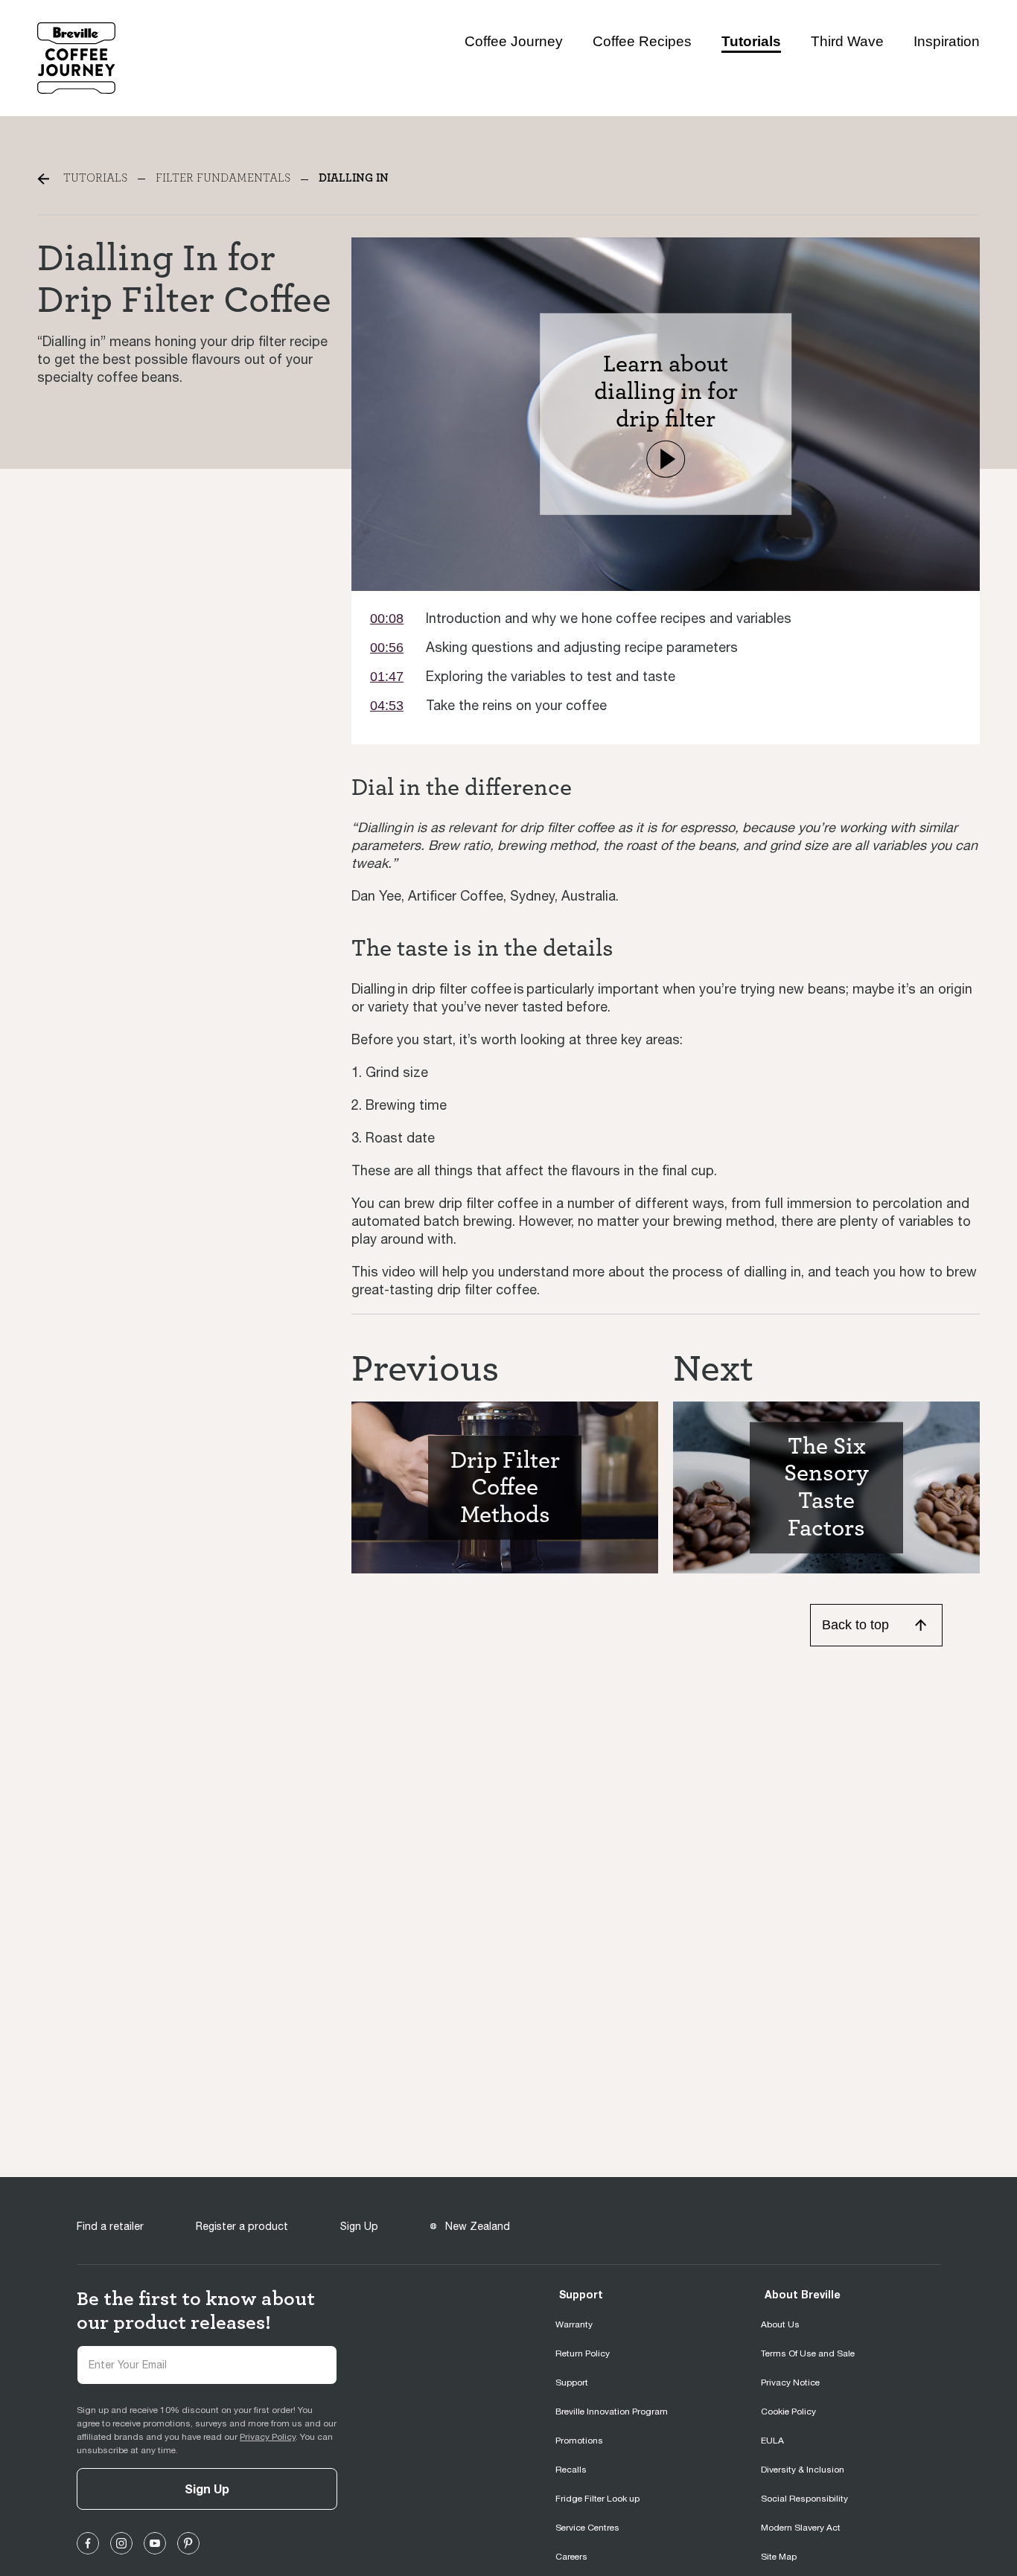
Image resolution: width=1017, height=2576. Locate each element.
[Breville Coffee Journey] (76, 57)
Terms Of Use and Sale (808, 2353)
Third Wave (847, 41)
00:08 (387, 619)
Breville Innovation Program (612, 2412)
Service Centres (587, 2528)
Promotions (579, 2441)
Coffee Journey (514, 41)
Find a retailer (110, 2226)
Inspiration (947, 41)
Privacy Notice (790, 2382)
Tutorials (751, 41)
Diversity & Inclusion (803, 2470)
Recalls (571, 2470)
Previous (425, 1369)
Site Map (779, 2557)
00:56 (387, 648)
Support (581, 2294)
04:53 (387, 706)
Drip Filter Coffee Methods (505, 1487)
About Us (780, 2324)
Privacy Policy (268, 2437)
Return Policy (583, 2353)
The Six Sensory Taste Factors (826, 1487)
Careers (571, 2557)
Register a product (242, 2226)
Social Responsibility (804, 2499)
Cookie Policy (788, 2412)
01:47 (387, 677)
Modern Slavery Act (801, 2528)
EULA (772, 2441)
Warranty (574, 2324)
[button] (666, 458)
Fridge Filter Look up (597, 2499)
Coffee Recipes (642, 41)
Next (713, 1369)
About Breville (803, 2294)
